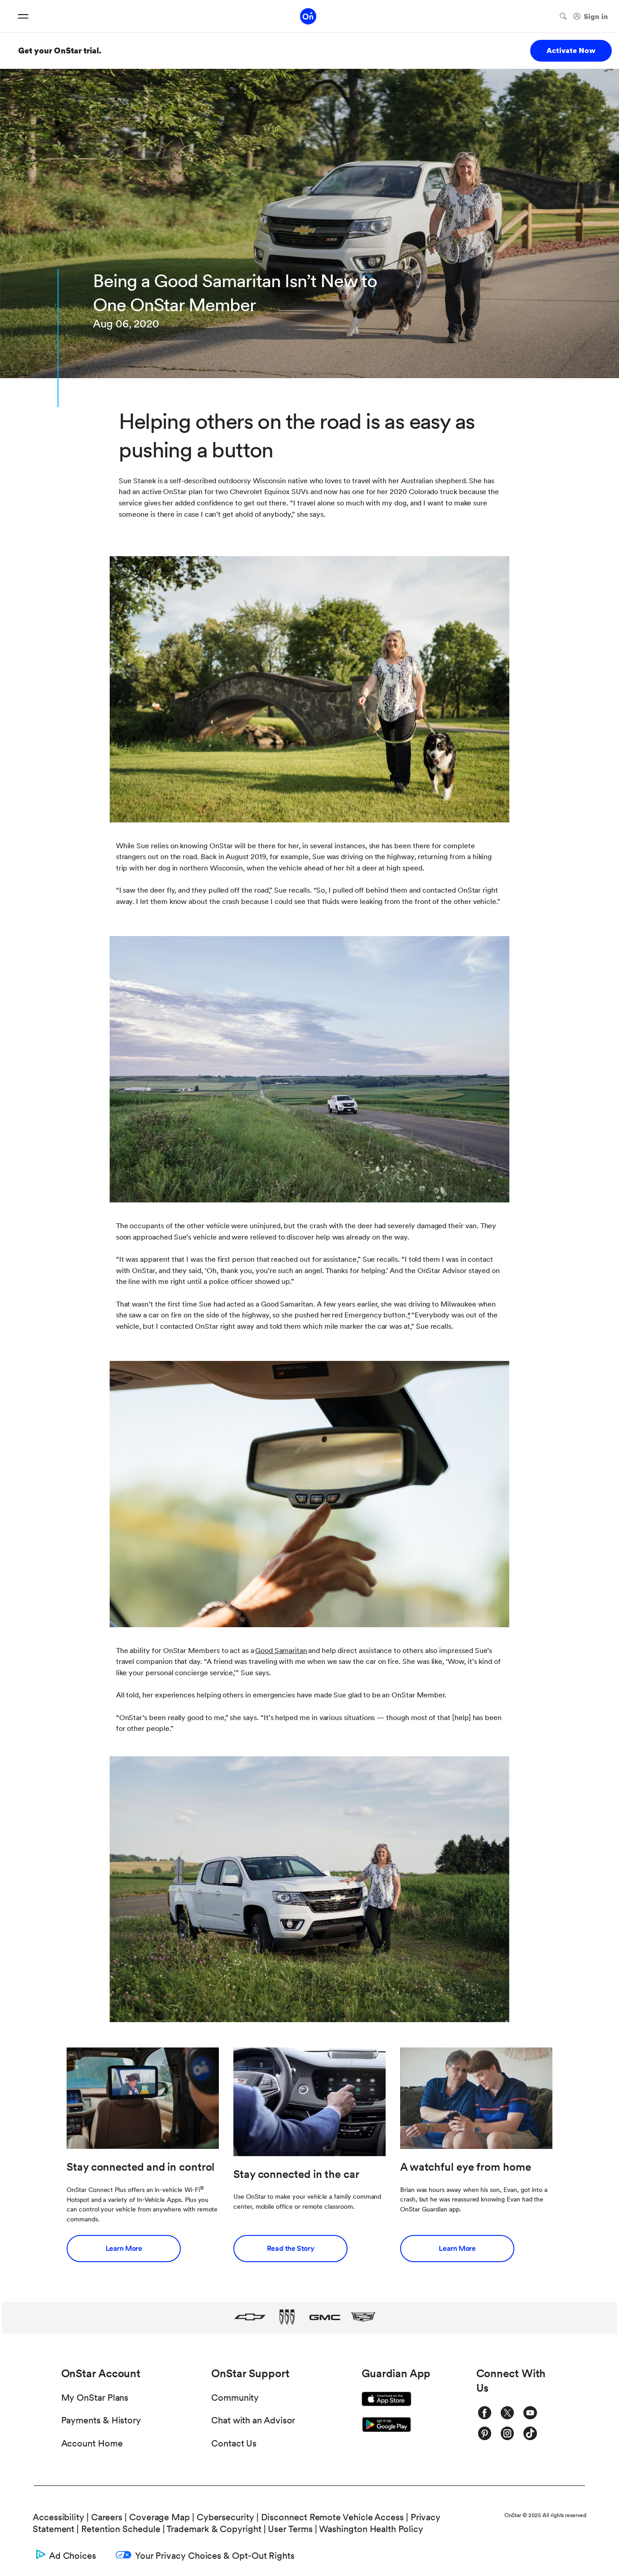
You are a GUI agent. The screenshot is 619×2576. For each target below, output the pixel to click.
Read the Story (290, 2248)
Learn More (124, 2248)
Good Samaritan (281, 1651)
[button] (409, 1315)
